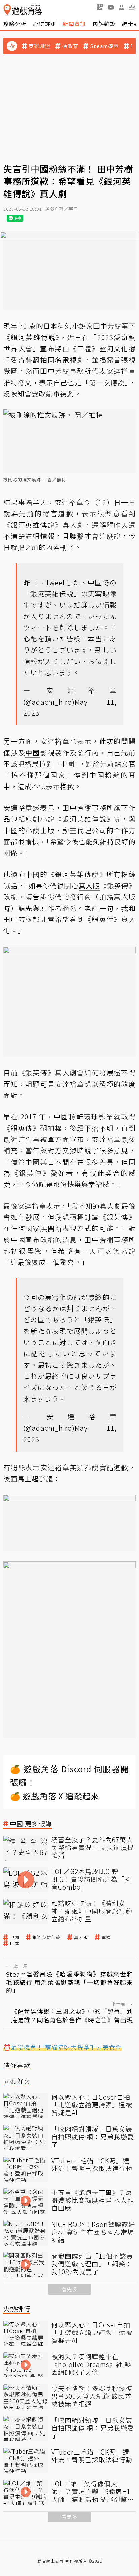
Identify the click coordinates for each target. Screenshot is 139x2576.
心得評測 (45, 24)
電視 (106, 1937)
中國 (15, 1937)
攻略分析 (15, 24)
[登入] (121, 7)
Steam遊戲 (104, 46)
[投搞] (100, 7)
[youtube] (111, 7)
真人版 (81, 1937)
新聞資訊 (74, 24)
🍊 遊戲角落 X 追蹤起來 (55, 1796)
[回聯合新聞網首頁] (7, 10)
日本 (15, 1943)
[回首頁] (23, 10)
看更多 (69, 2289)
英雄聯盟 (39, 46)
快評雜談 (104, 24)
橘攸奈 (70, 46)
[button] (132, 7)
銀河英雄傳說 (47, 1937)
